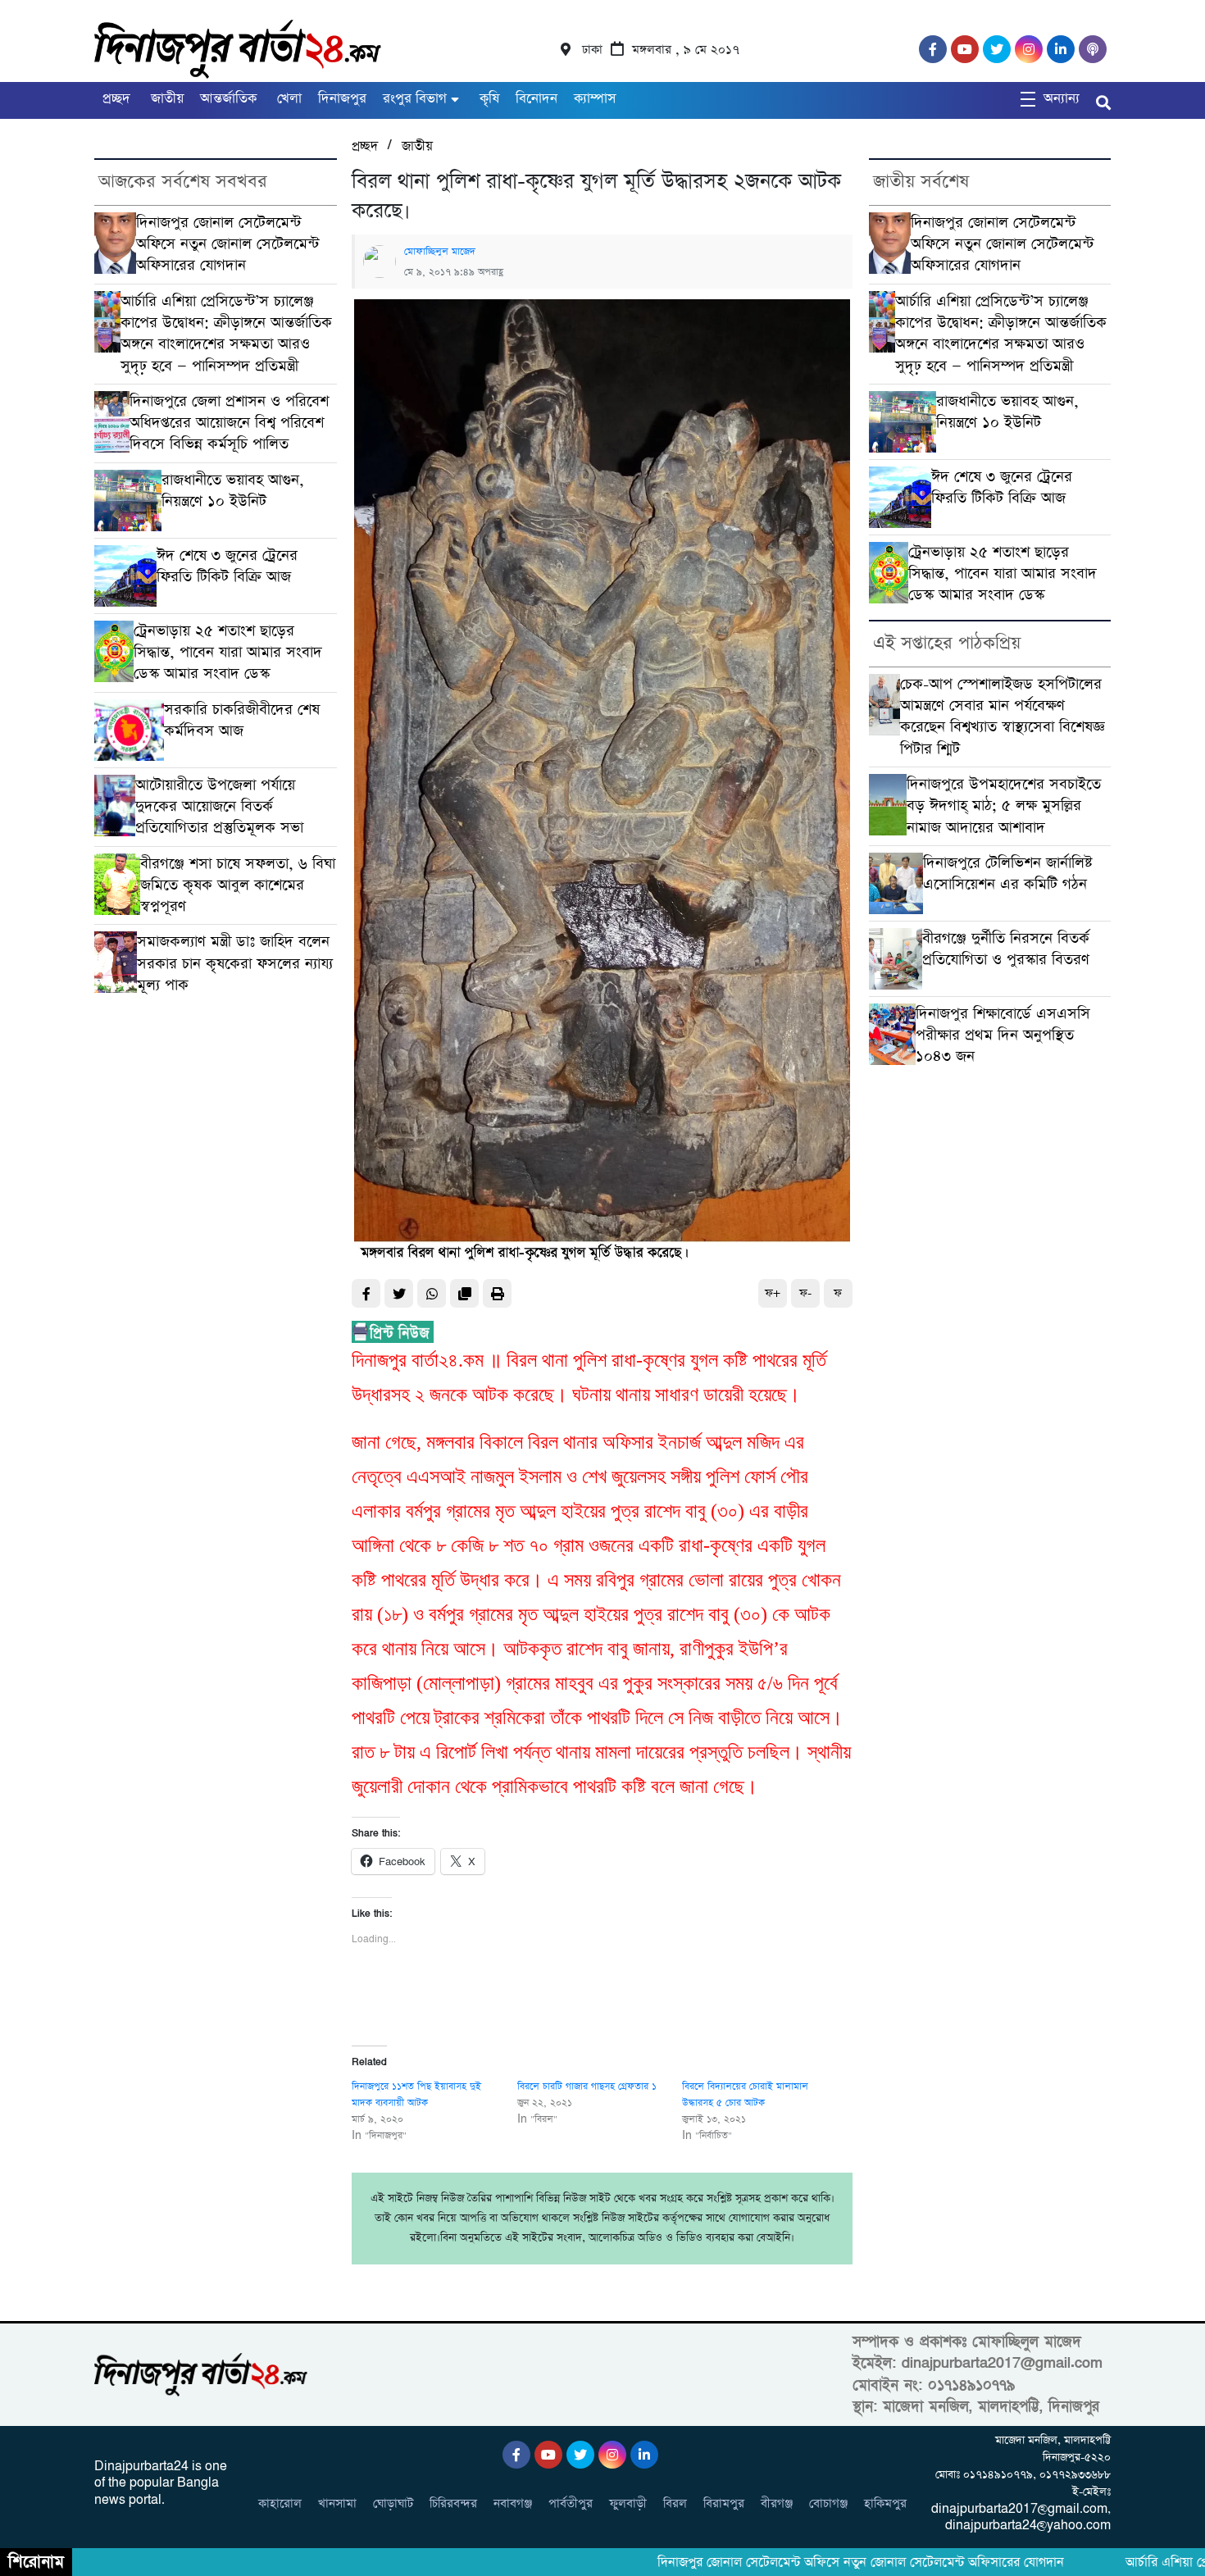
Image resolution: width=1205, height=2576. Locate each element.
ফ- (805, 1293)
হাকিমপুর (885, 2503)
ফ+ (773, 1293)
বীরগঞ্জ (777, 2503)
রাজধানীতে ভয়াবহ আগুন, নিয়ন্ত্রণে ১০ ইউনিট (233, 491)
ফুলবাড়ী (628, 2503)
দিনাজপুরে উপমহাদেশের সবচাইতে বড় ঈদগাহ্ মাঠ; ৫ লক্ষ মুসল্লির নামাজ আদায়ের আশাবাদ (1004, 806)
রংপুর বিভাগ (415, 99)
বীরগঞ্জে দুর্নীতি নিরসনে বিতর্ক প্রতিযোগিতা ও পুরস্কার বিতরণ (1006, 949)
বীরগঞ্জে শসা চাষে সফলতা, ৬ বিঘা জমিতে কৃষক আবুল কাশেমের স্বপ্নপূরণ (238, 885)
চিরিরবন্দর (453, 2503)
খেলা (287, 99)
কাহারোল (280, 2503)
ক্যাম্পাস (595, 99)
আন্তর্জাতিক (228, 99)
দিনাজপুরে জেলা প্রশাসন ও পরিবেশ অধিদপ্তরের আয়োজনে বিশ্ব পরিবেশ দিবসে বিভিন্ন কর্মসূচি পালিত (229, 423)
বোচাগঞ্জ (828, 2503)
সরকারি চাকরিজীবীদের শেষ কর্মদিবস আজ (242, 720)
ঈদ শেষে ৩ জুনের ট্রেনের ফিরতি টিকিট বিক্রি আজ (227, 566)
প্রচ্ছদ (116, 99)
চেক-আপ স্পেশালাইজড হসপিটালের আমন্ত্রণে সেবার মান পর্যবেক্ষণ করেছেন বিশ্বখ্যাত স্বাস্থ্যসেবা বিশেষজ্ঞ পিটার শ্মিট (1003, 717)
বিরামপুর (724, 2503)
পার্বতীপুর (571, 2503)
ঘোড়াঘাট (393, 2503)
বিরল (675, 2503)
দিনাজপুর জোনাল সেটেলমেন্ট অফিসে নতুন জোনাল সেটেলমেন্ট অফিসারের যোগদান (227, 244)
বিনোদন (537, 99)
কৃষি (487, 99)
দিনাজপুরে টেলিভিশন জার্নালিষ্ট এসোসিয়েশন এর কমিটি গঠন (1008, 874)
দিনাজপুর (342, 99)
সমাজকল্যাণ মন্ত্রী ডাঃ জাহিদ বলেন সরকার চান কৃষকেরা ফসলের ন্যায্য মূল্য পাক (235, 963)
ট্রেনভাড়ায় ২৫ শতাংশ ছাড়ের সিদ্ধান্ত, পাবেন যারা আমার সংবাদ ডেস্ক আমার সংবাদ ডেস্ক (228, 653)
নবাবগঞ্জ (513, 2503)
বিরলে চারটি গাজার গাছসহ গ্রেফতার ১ (587, 2087)
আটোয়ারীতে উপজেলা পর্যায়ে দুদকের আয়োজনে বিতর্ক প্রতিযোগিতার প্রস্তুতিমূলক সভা (219, 807)
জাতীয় (165, 99)
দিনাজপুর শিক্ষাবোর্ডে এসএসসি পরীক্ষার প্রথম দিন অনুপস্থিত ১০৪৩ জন (1003, 1035)
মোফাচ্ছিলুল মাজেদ (440, 252)
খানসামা (337, 2503)
